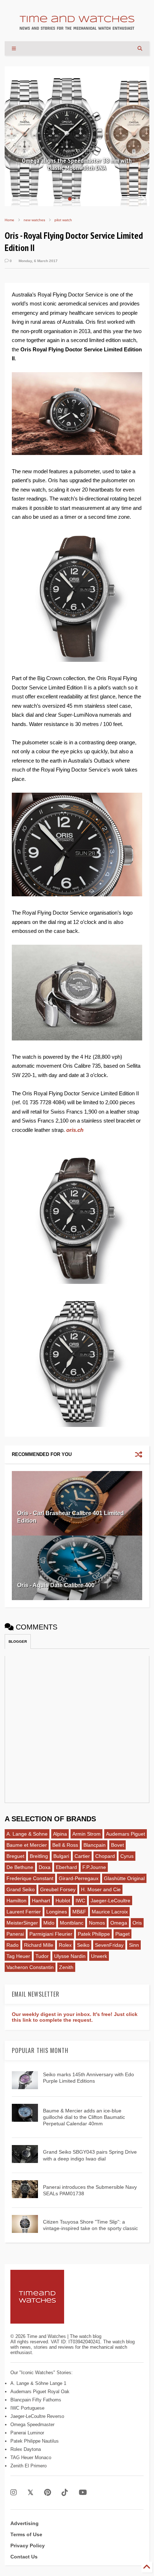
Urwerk (99, 1956)
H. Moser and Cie (101, 1889)
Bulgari (61, 1856)
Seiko (83, 1945)
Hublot (63, 1901)
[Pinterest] (47, 2493)
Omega (119, 1923)
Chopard (105, 1856)
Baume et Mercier (27, 1845)
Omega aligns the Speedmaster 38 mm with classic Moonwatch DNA (77, 164)
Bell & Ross (65, 1845)
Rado (13, 1945)
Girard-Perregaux (79, 1878)
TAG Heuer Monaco (31, 2458)
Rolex (65, 1945)
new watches (34, 220)
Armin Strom (86, 1834)
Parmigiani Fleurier (51, 1934)
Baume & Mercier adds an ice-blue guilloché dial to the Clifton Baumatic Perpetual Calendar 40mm (84, 2117)
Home (9, 220)
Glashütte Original (124, 1878)
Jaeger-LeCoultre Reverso (37, 2416)
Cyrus (127, 1856)
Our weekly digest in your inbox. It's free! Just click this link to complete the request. (75, 2017)
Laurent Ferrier (24, 1912)
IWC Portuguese (27, 2408)
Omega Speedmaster (32, 2425)
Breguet (15, 1856)
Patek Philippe (94, 1934)
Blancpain (95, 1845)
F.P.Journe (94, 1867)
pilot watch (63, 220)
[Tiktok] (65, 2493)
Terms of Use (26, 2534)
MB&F (79, 1912)
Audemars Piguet (126, 1834)
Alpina (60, 1834)
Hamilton (16, 1901)
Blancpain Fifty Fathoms (36, 2400)
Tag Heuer (18, 1956)
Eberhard (66, 1867)
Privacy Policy (28, 2546)
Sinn (134, 1945)
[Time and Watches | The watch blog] (77, 27)
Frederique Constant (30, 1878)
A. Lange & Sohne (27, 1834)
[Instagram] (14, 2493)
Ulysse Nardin (70, 1956)
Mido (49, 1923)
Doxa (45, 1867)
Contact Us (24, 2557)
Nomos (97, 1923)
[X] (30, 2493)
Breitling (39, 1856)
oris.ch (75, 1130)
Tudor (42, 1956)
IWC (80, 1901)
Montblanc (72, 1923)
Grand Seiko (21, 1889)
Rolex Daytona (26, 2449)
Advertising (25, 2523)
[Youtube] (83, 2493)
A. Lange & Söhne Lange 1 (38, 2383)
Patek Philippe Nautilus (35, 2441)
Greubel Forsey (58, 1889)
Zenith (66, 1967)
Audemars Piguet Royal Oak (40, 2392)
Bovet (117, 1845)
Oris (137, 1923)
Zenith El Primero (28, 2466)
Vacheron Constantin (30, 1967)
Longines (57, 1912)
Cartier (82, 1856)
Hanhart (41, 1901)
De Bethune (20, 1867)
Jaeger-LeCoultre (110, 1901)
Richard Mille (39, 1945)
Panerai (15, 1934)
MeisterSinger (22, 1923)
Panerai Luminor (27, 2433)
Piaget (122, 1934)
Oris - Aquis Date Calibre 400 (56, 1585)
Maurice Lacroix (110, 1912)
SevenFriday (109, 1945)
